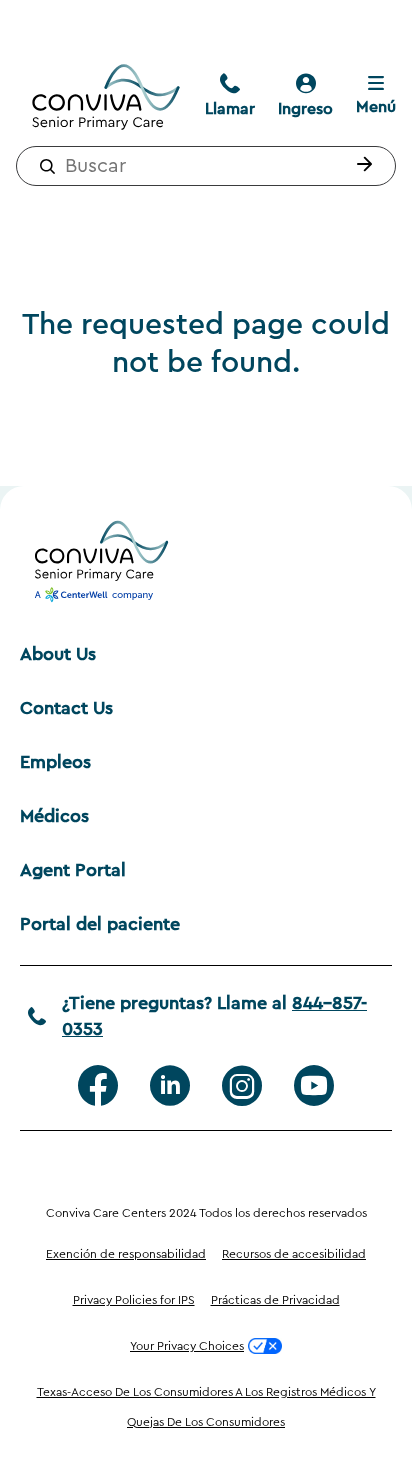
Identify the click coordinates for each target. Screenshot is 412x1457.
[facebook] (98, 1086)
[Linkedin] (170, 1086)
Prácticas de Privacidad (275, 1300)
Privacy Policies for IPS (134, 1300)
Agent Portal (73, 870)
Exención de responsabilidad (126, 1254)
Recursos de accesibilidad (294, 1254)
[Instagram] (242, 1086)
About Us (58, 654)
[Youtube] (314, 1086)
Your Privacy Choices (187, 1346)
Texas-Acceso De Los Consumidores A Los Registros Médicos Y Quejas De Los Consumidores (206, 1407)
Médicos (54, 816)
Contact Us (66, 708)
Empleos (55, 762)
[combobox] (206, 166)
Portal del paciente (100, 924)
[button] (360, 166)
